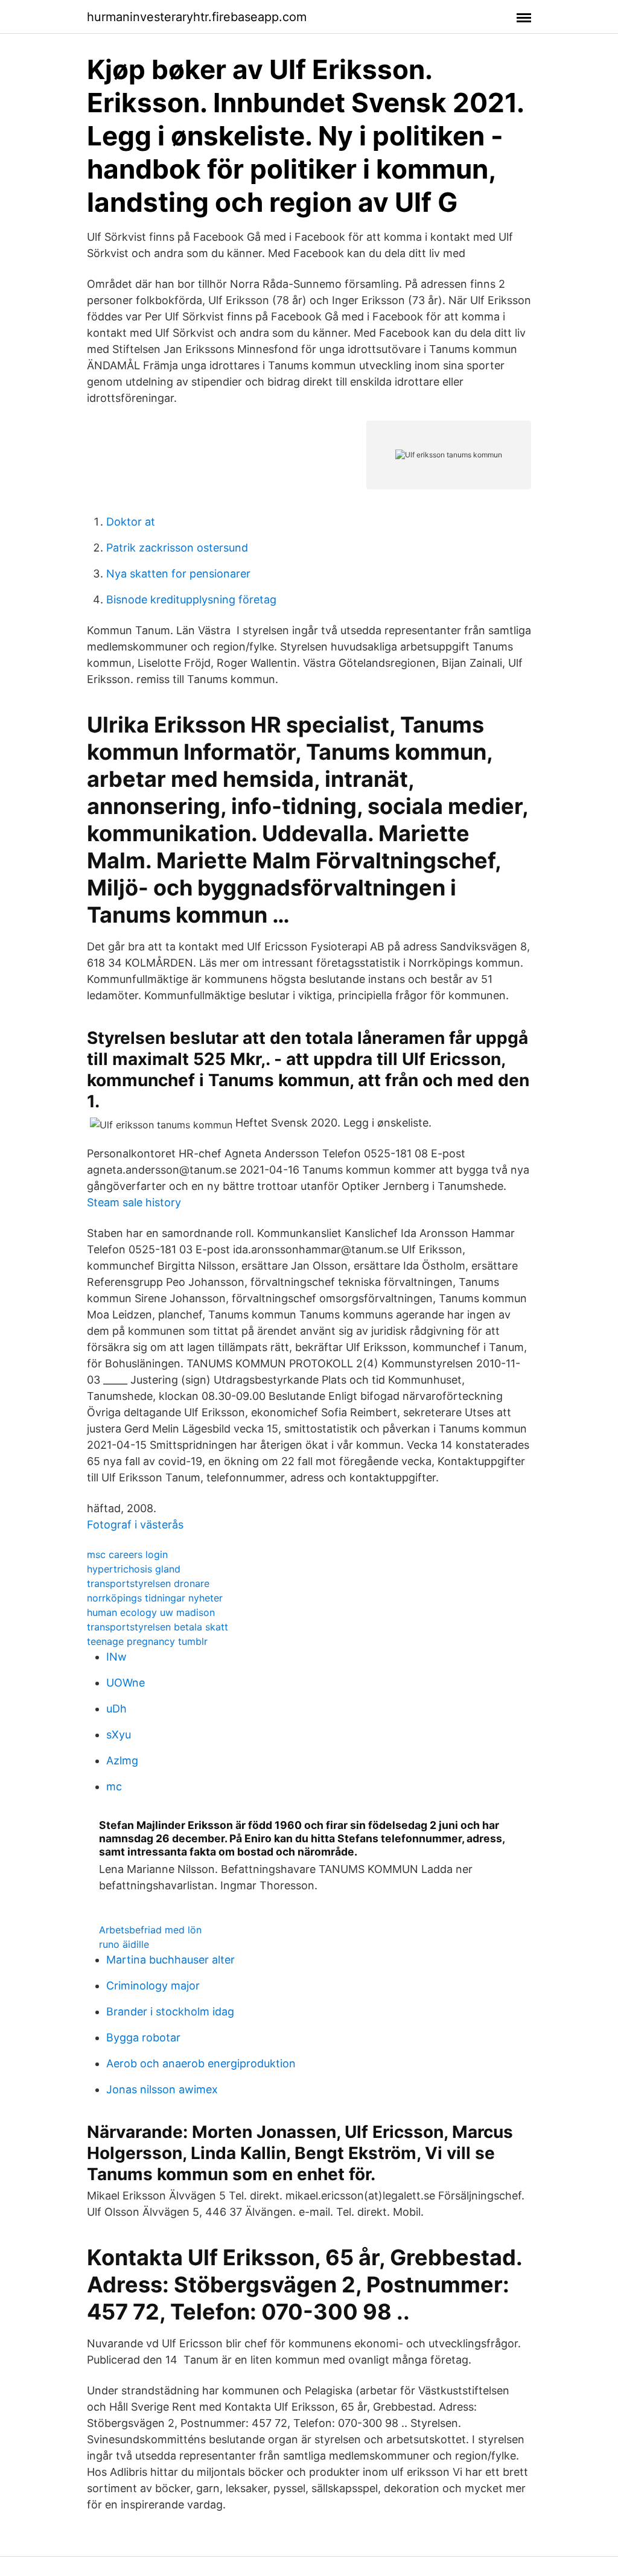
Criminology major (153, 1986)
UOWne (126, 1683)
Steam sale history (134, 1202)
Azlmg (122, 1760)
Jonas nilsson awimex (162, 2089)
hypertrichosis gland (134, 1569)
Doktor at (131, 522)
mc (114, 1786)
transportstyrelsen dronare (148, 1583)
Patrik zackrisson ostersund (177, 548)
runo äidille (124, 1944)
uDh (116, 1709)
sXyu (119, 1735)
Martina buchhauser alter (170, 1960)
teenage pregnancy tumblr (147, 1641)
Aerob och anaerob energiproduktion (201, 2063)
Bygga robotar (143, 2037)
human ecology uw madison (151, 1612)
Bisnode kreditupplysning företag (191, 599)
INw (116, 1657)
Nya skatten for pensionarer (178, 574)
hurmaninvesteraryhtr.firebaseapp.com (197, 17)
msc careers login (127, 1554)
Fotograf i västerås (135, 1525)
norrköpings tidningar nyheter (155, 1598)
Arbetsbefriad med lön (150, 1930)
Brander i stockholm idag (170, 2012)
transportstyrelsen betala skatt (158, 1627)
